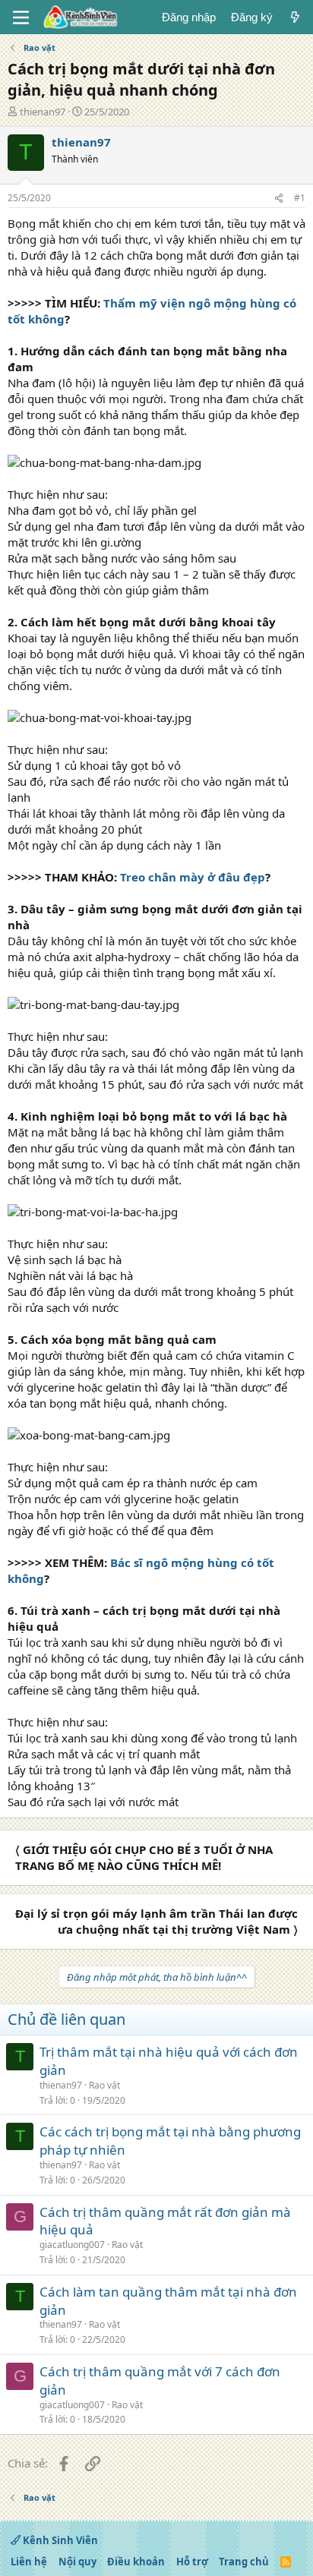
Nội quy (77, 2562)
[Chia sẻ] (279, 199)
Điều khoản (136, 2562)
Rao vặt (104, 2085)
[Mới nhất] (295, 17)
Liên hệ (29, 2562)
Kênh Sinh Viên (59, 2540)
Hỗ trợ (192, 2562)
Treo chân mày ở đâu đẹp (193, 877)
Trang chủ (244, 2562)
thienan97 (43, 112)
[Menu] (21, 17)
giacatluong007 (72, 2245)
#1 (300, 198)
